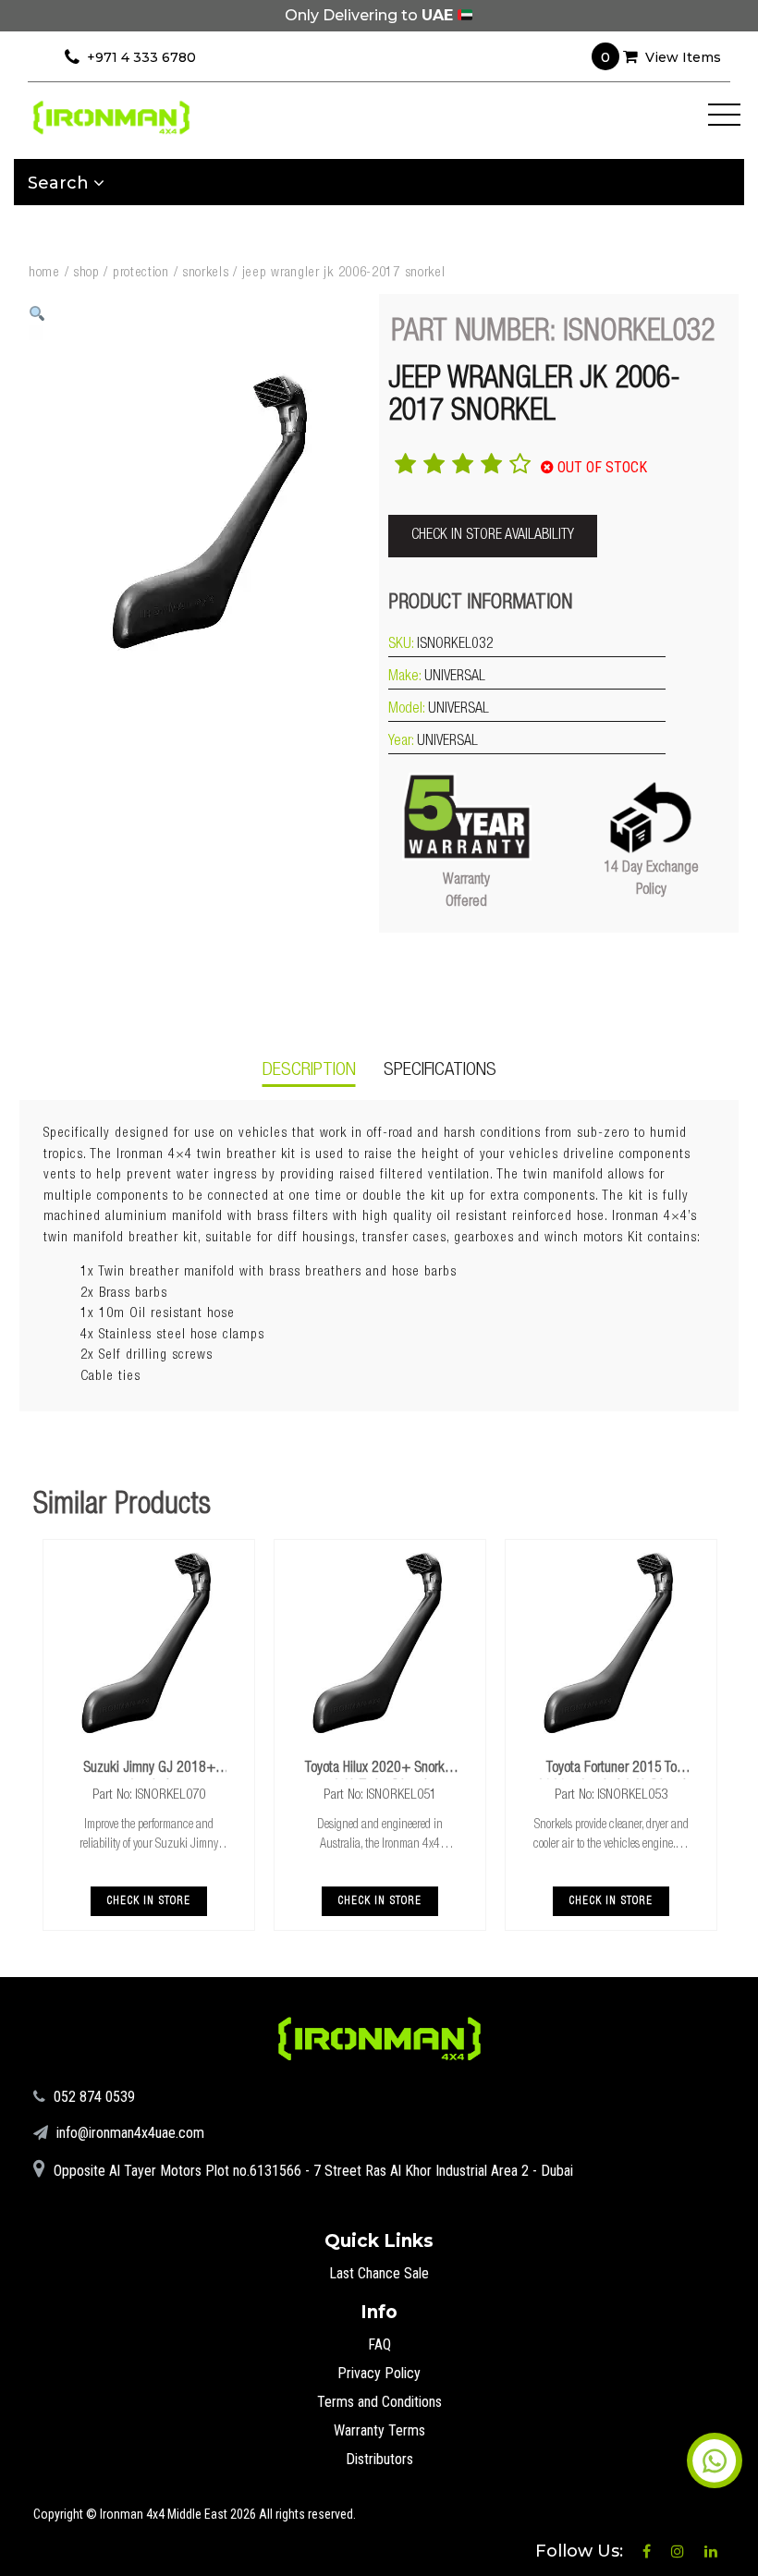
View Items (661, 57)
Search (61, 183)
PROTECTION (141, 273)
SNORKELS (206, 273)
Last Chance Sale (379, 2273)
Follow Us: (581, 2551)
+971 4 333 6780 (141, 57)
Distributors (379, 2459)
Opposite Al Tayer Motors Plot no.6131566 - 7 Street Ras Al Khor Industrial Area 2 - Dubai (312, 2171)
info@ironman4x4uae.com (128, 2133)
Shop (86, 273)
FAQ (379, 2344)
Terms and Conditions (379, 2402)
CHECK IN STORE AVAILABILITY (493, 536)
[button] (37, 314)
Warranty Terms (379, 2430)
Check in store (149, 1901)
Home (44, 273)
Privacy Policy (379, 2373)
